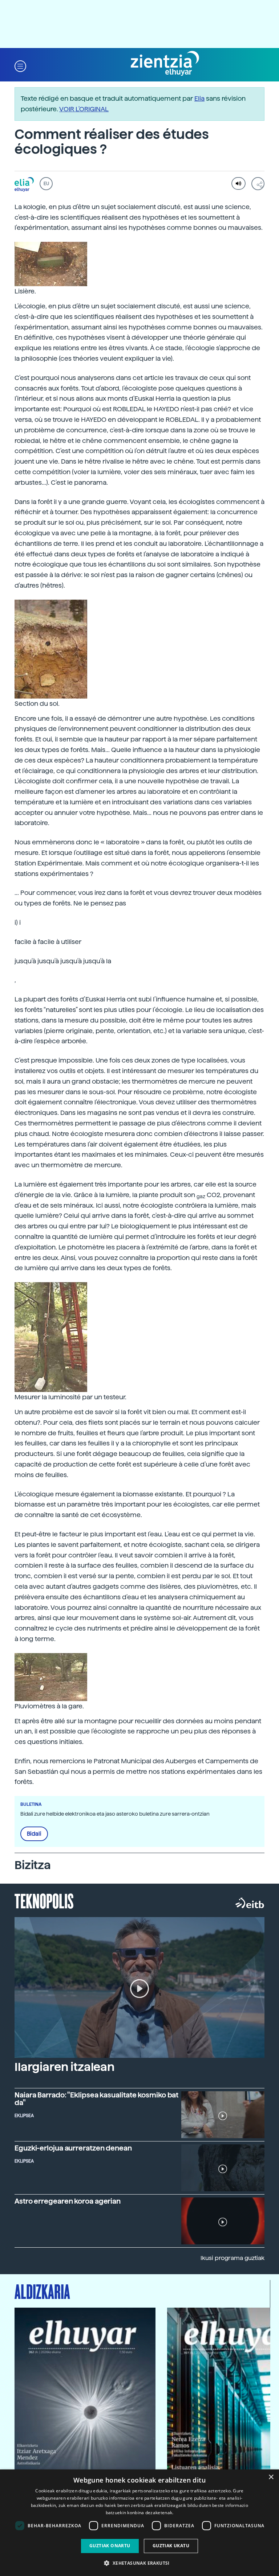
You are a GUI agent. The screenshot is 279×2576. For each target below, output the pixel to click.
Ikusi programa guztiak (232, 2258)
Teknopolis (44, 1900)
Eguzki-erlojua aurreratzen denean (73, 2148)
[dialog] (139, 2523)
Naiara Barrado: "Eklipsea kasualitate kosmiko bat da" (96, 2099)
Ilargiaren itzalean (64, 2067)
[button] (20, 66)
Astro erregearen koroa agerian (68, 2201)
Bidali (34, 1834)
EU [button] (46, 184)
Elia (199, 98)
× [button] (271, 2477)
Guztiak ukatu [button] (171, 2546)
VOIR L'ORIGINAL (84, 109)
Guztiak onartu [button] (110, 2546)
